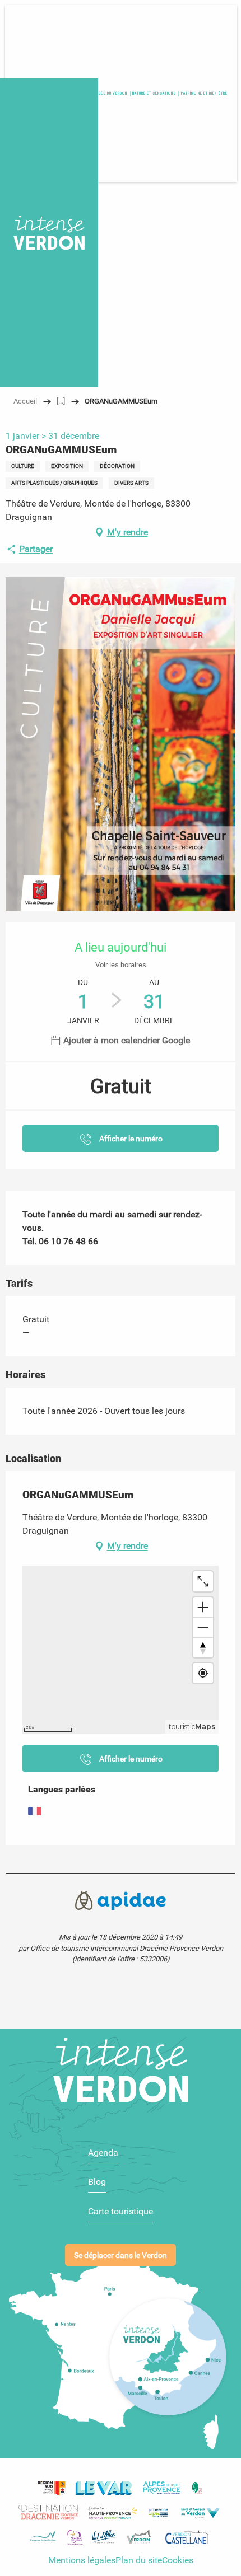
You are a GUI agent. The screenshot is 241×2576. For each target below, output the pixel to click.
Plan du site (139, 2560)
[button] (204, 93)
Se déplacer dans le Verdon (121, 2256)
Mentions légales (82, 2560)
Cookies (178, 2560)
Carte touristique (121, 2211)
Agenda (103, 2153)
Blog (97, 2182)
